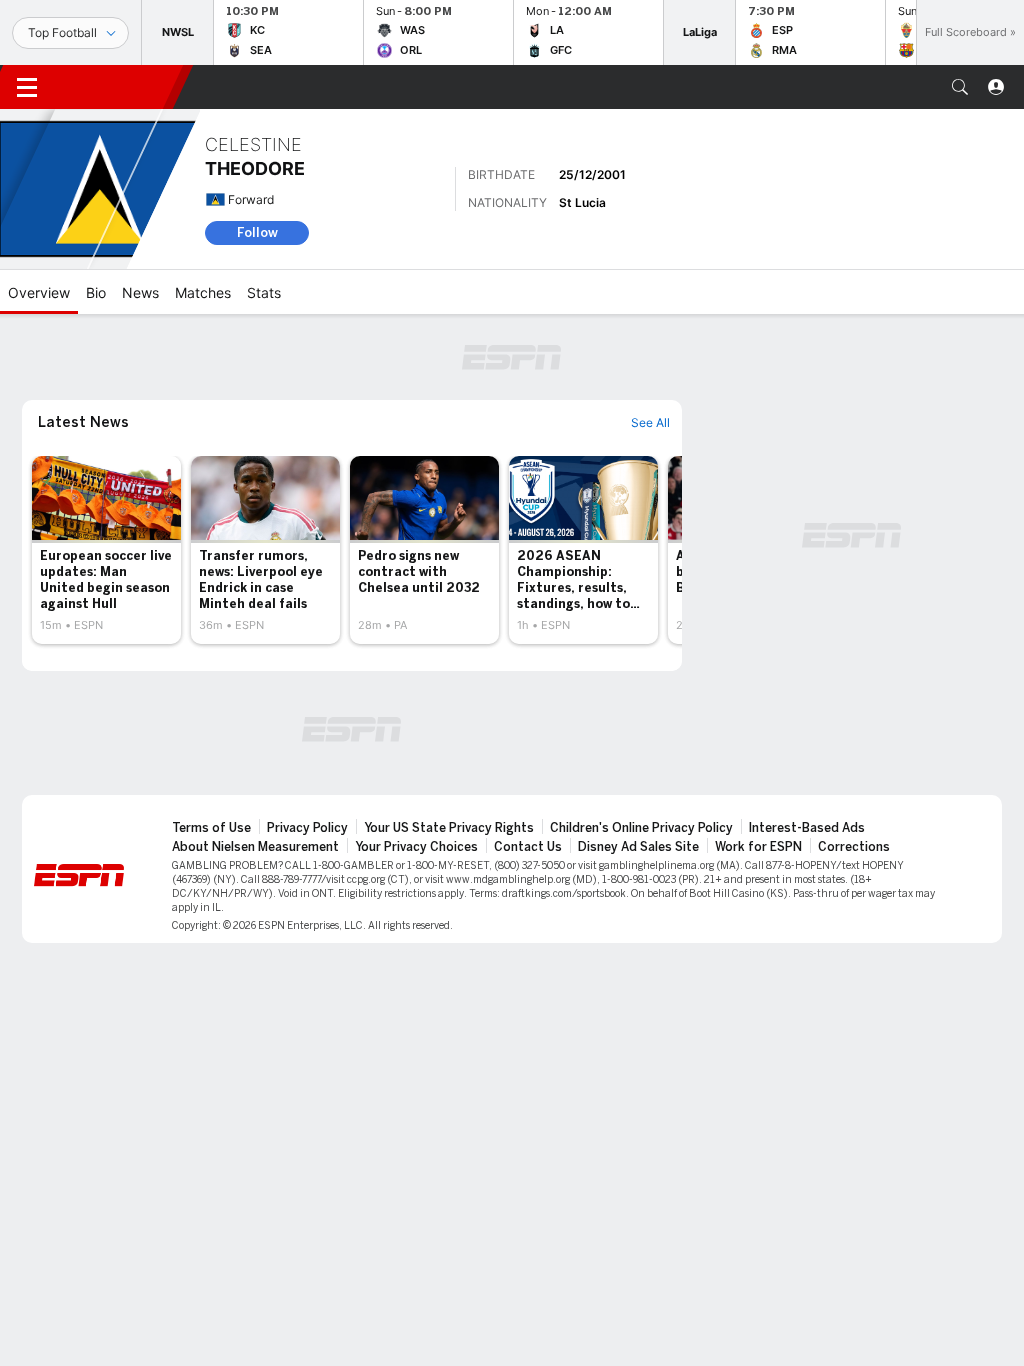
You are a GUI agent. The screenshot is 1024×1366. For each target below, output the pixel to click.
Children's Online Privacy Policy (641, 828)
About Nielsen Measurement (255, 847)
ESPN (118, 87)
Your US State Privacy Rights (449, 828)
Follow (257, 232)
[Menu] (27, 87)
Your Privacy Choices (416, 847)
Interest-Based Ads (807, 828)
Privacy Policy (307, 828)
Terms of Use (211, 828)
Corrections (854, 847)
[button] (960, 87)
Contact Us (528, 847)
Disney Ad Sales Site (638, 847)
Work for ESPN (758, 847)
